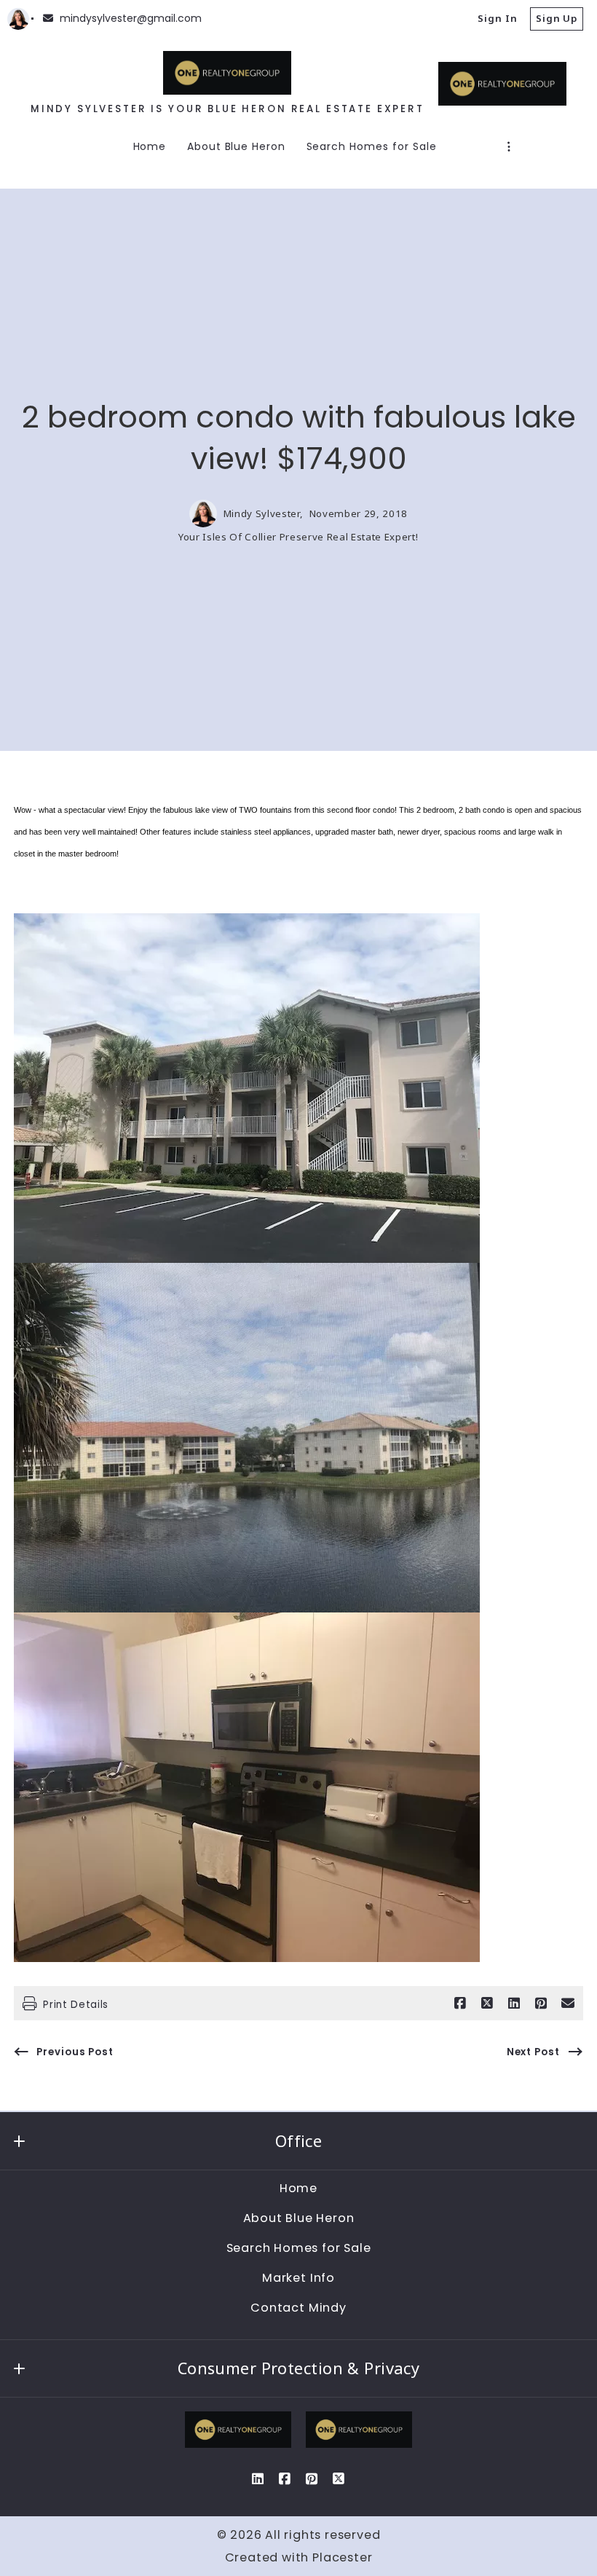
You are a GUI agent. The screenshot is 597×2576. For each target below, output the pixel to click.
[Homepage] (227, 73)
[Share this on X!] (487, 2004)
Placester (342, 2557)
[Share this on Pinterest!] (541, 2004)
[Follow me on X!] (339, 2479)
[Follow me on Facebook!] (285, 2479)
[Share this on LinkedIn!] (514, 2004)
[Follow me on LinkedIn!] (258, 2479)
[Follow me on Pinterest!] (312, 2479)
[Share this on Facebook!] (460, 2004)
